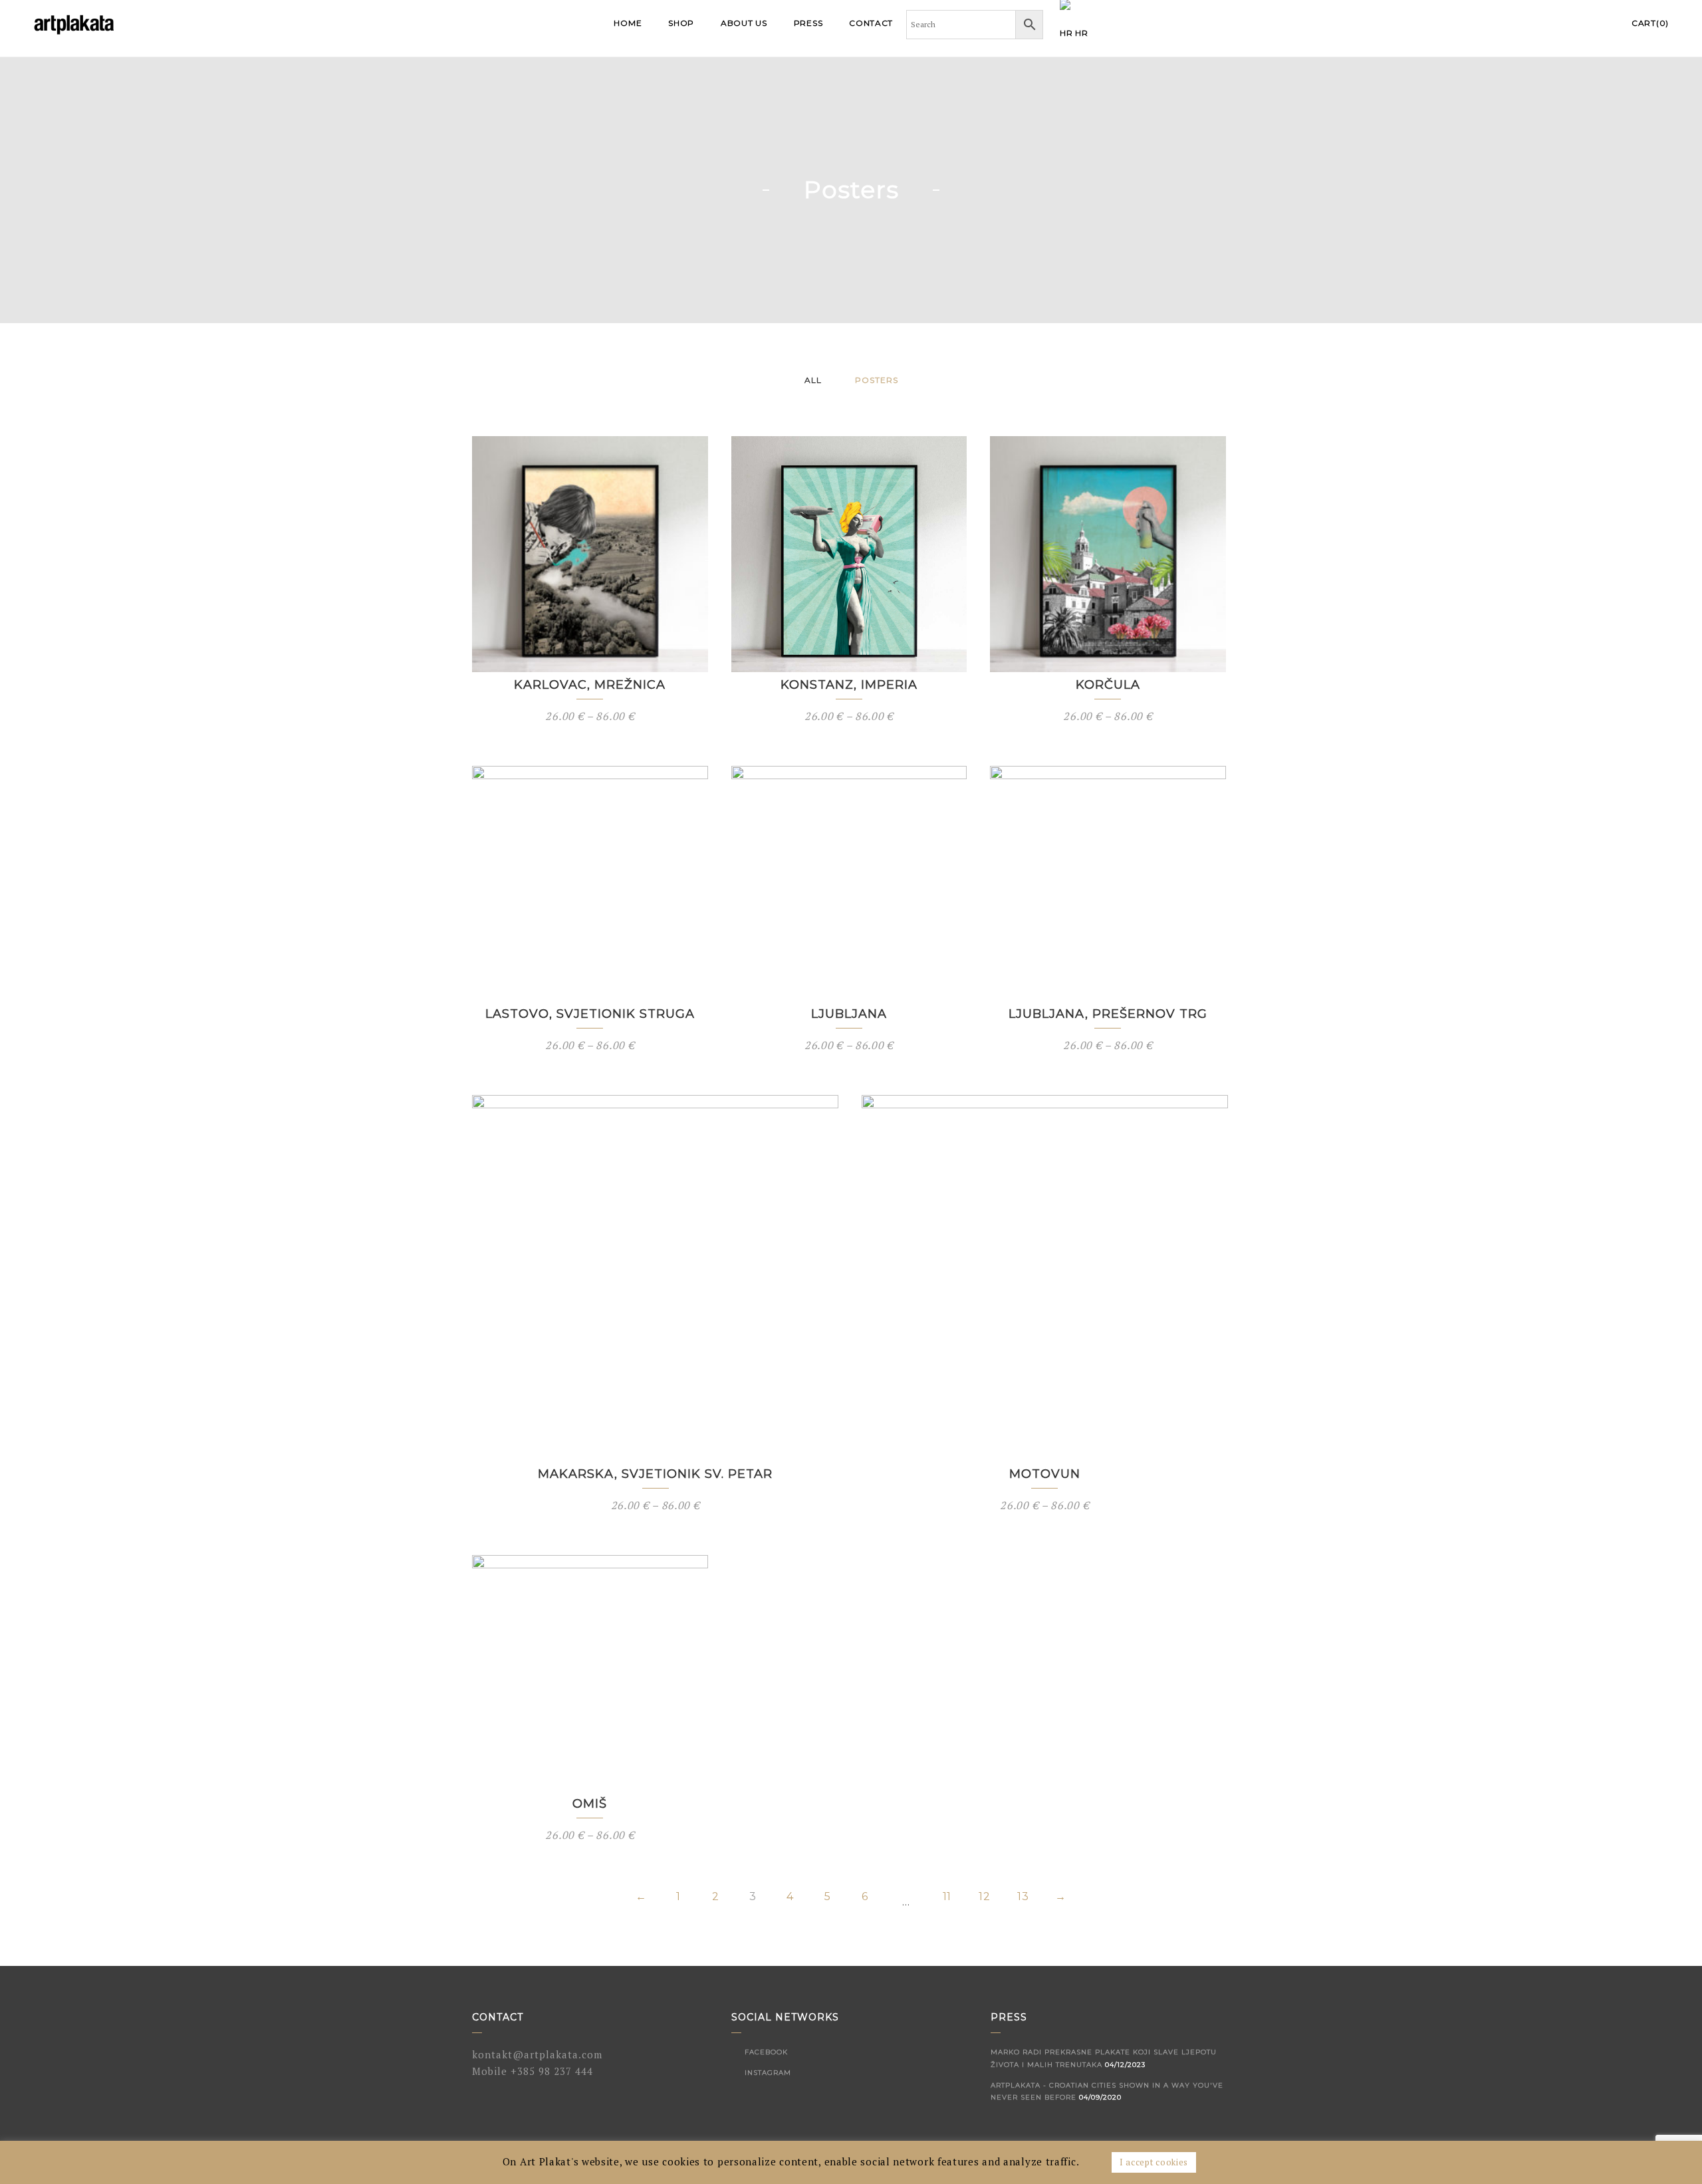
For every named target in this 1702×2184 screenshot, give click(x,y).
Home (628, 23)
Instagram (767, 2073)
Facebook (765, 2052)
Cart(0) (1650, 23)
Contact (871, 23)
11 (947, 1897)
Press (808, 23)
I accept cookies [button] (1154, 2162)
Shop (681, 23)
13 (1023, 1897)
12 (984, 1897)
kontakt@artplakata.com (537, 2054)
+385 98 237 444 (552, 2071)
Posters (877, 380)
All (813, 380)
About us (744, 23)
